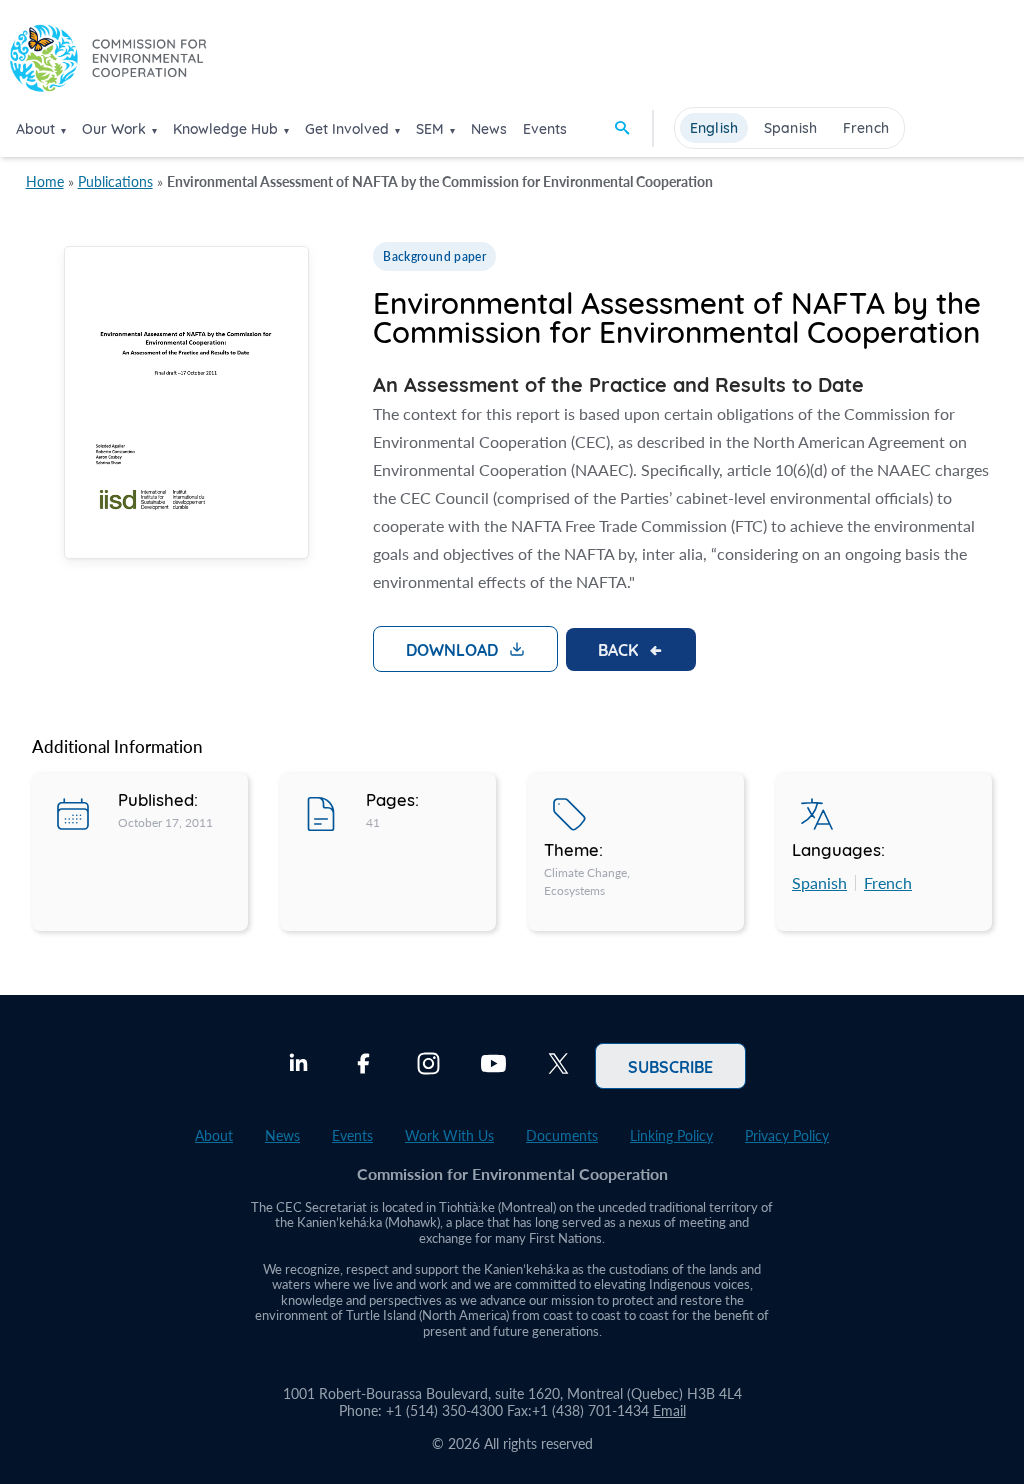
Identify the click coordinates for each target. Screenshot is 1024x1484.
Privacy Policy (787, 1135)
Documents (562, 1135)
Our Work (114, 129)
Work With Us (449, 1135)
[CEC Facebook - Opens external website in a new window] (363, 1066)
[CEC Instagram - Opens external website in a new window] (428, 1066)
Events (545, 129)
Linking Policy (671, 1135)
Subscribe (670, 1066)
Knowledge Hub (225, 129)
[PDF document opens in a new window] (186, 406)
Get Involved (347, 129)
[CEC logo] (108, 61)
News (489, 129)
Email (669, 1410)
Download (452, 649)
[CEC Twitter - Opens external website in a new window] (558, 1066)
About (35, 129)
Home (45, 181)
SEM (430, 129)
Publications (115, 181)
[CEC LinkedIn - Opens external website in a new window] (298, 1066)
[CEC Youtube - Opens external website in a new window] (493, 1066)
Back (618, 649)
